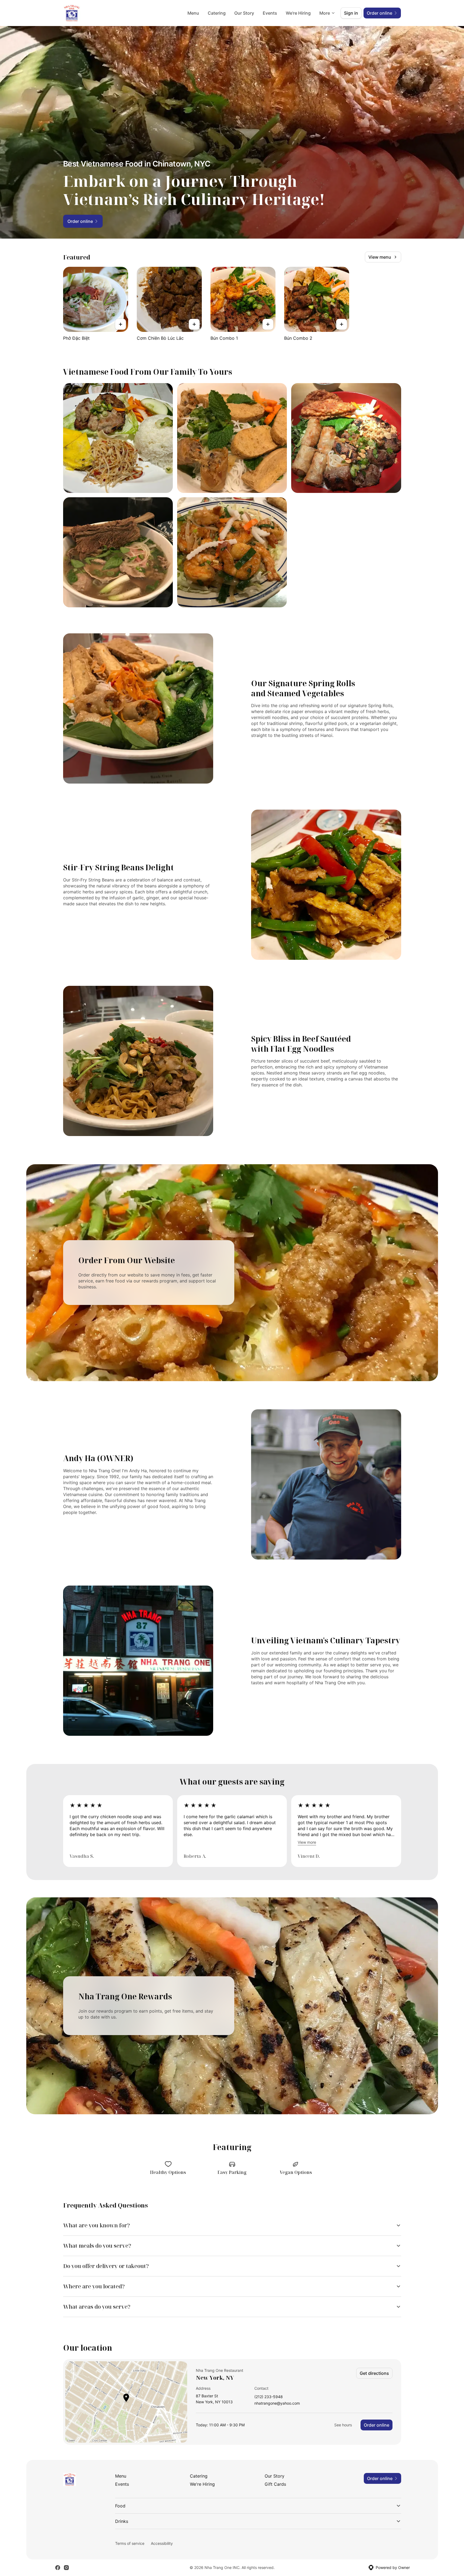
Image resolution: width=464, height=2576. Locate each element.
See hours (343, 2425)
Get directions (374, 2373)
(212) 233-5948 (269, 2397)
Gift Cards (275, 2484)
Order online (377, 2425)
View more (307, 1842)
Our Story (244, 13)
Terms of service (130, 2543)
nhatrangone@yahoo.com (277, 2403)
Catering (217, 13)
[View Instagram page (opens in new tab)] (66, 2568)
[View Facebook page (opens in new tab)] (58, 2568)
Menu (193, 13)
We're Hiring (298, 13)
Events (270, 13)
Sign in (351, 13)
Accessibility (162, 2543)
